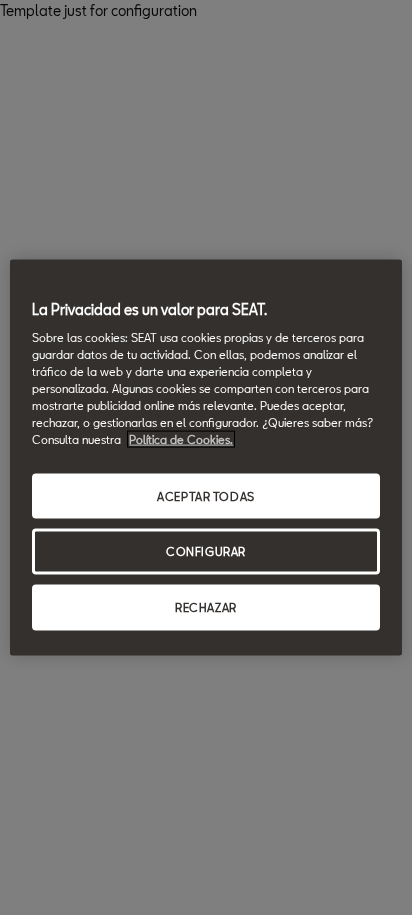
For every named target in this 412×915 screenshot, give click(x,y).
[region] (205, 457)
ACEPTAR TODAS (205, 495)
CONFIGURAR (206, 551)
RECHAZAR (206, 607)
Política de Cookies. (181, 439)
